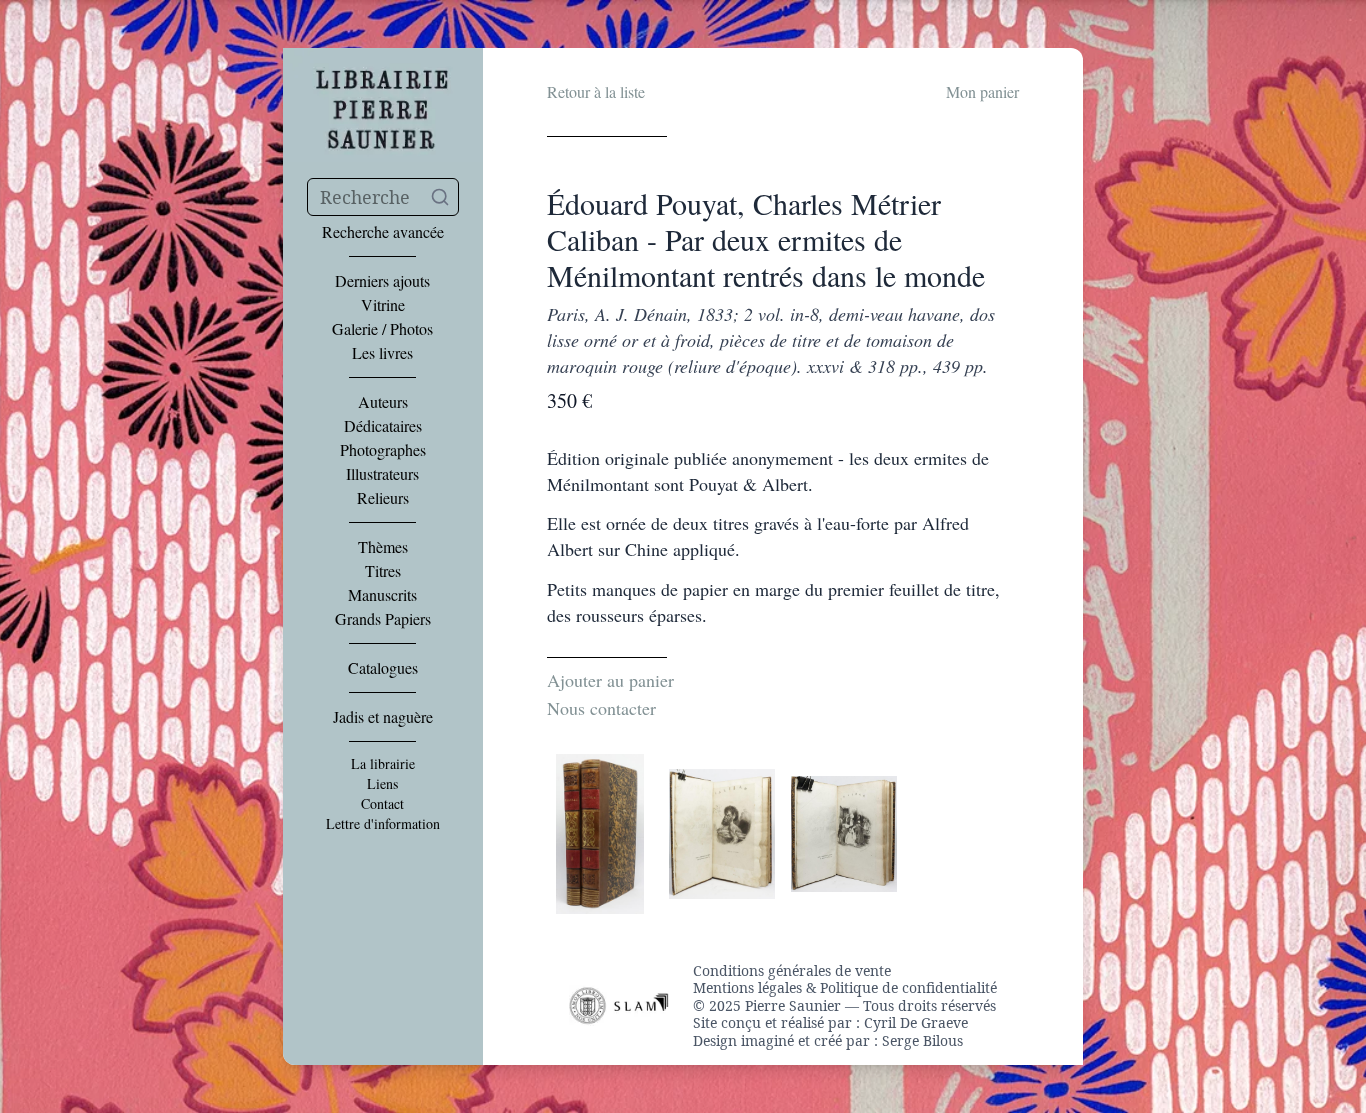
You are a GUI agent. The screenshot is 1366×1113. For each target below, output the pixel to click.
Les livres (382, 353)
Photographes (383, 450)
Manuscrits (382, 595)
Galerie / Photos (382, 329)
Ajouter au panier (610, 680)
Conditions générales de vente (792, 971)
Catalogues (383, 668)
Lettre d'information (383, 824)
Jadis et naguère (383, 717)
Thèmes (383, 547)
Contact (382, 804)
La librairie (383, 764)
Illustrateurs (382, 474)
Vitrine (383, 305)
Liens (382, 784)
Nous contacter (601, 708)
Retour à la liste (596, 91)
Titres (383, 571)
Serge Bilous (922, 1040)
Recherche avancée (383, 232)
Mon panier (982, 91)
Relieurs (383, 498)
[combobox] (383, 197)
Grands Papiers (383, 619)
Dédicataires (383, 426)
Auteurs (383, 402)
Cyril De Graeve (916, 1022)
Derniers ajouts (382, 281)
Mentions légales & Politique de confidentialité (845, 988)
